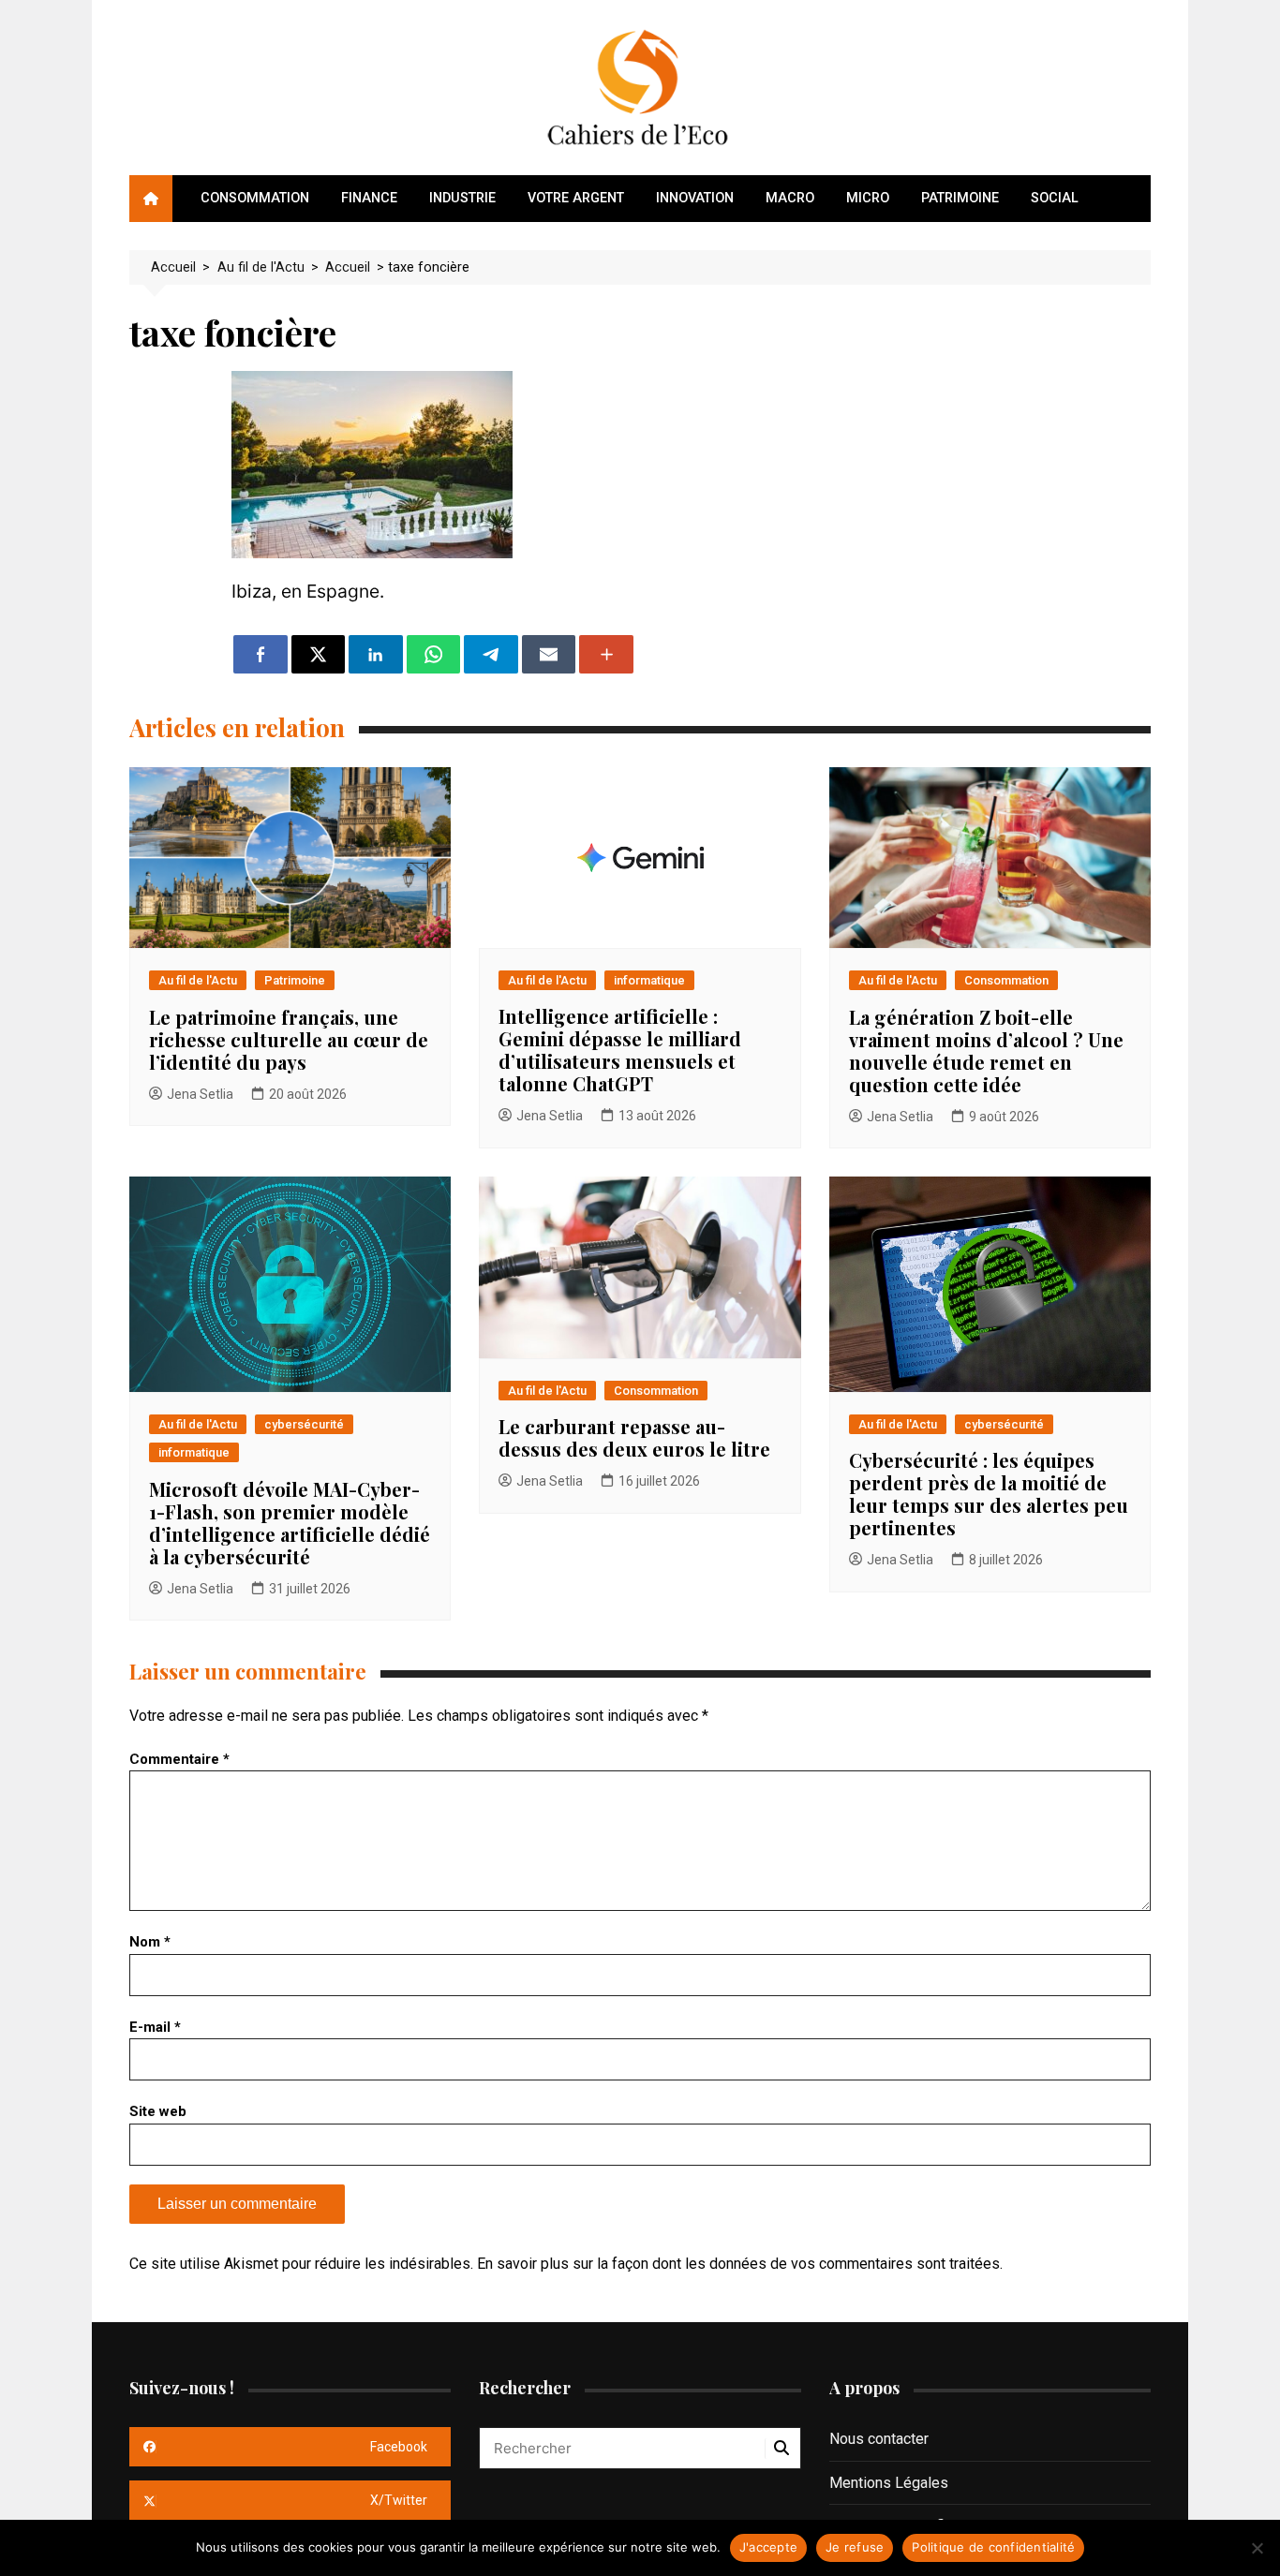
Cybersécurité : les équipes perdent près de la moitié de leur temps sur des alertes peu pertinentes (989, 1494)
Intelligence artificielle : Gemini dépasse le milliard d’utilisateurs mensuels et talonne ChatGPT (620, 1050)
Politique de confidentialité (993, 2547)
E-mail (155, 2027)
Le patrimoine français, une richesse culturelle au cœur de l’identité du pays (289, 1039)
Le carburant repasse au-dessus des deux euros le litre (634, 1437)
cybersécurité (304, 1424)
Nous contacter (879, 2439)
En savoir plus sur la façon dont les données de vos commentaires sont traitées (738, 2264)
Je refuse (855, 2547)
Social (1055, 198)
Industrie (462, 198)
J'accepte (768, 2547)
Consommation (255, 198)
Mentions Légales (889, 2483)
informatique (649, 980)
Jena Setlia (200, 1094)
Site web (158, 2111)
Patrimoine (960, 198)
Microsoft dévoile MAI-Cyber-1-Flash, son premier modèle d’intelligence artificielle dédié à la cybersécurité (290, 1523)
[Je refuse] (1257, 2548)
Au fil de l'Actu (198, 980)
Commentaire (179, 1759)
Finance (369, 198)
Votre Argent (576, 198)
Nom (150, 1942)
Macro (790, 198)
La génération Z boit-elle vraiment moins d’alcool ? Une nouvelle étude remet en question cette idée (986, 1051)
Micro (868, 198)
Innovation (695, 198)
